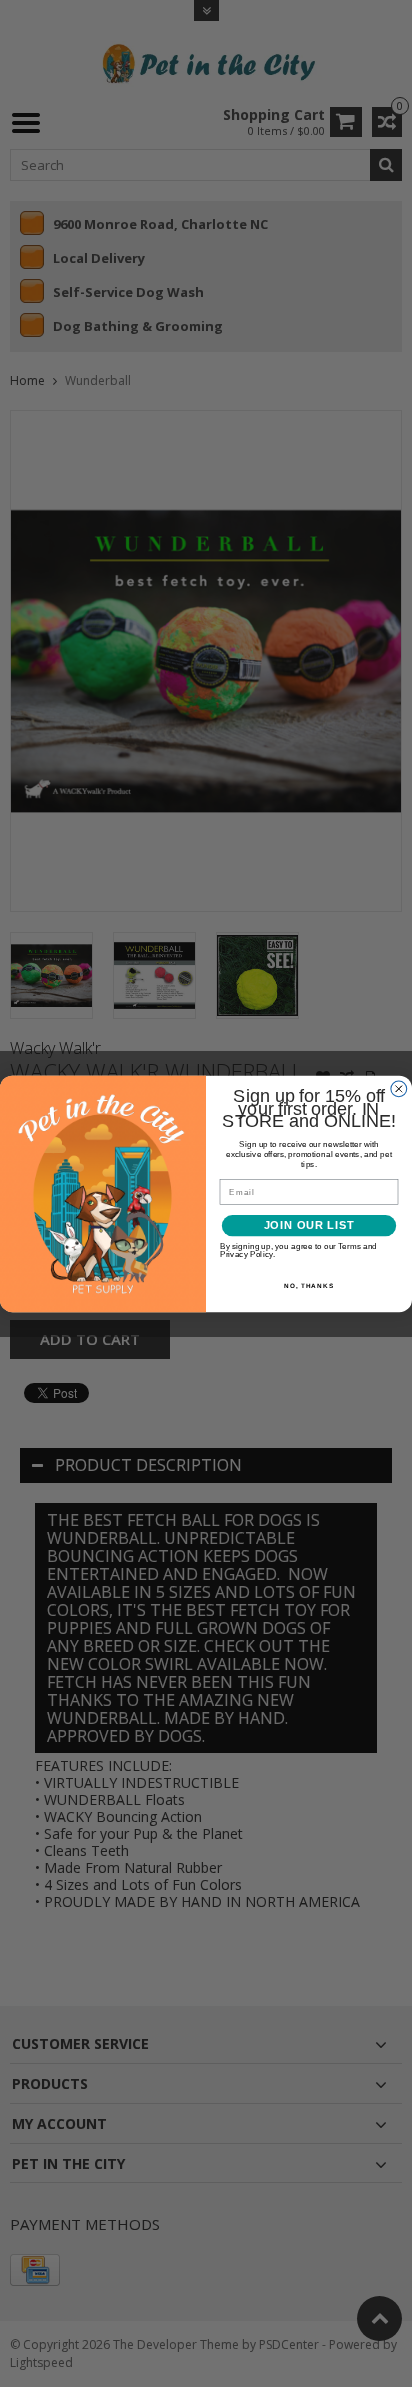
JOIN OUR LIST (309, 1225)
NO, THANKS (309, 1285)
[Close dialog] (399, 1088)
